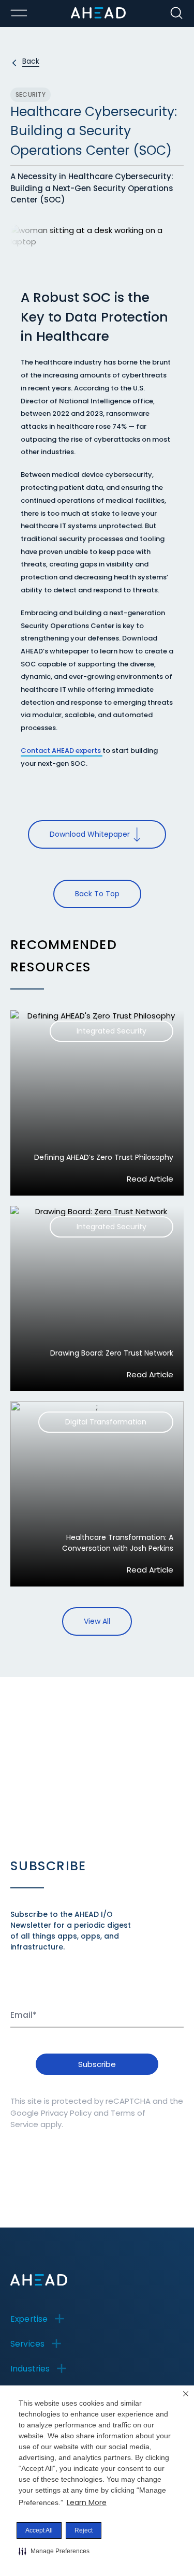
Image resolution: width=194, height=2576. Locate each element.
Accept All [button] (39, 2530)
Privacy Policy (66, 2113)
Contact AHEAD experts (62, 751)
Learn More (87, 2502)
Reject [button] (84, 2530)
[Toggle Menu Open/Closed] (19, 13)
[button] (54, 2551)
